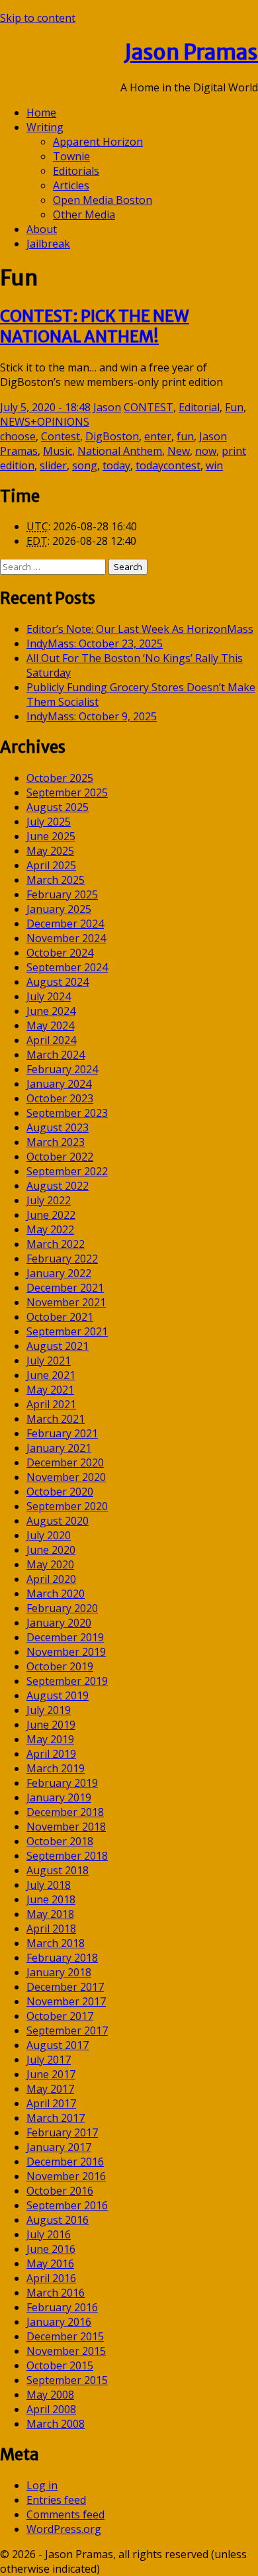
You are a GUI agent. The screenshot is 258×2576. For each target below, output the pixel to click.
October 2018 (60, 1841)
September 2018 (67, 1856)
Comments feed (65, 2514)
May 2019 (50, 1739)
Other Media (84, 215)
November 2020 (66, 1477)
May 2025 (50, 851)
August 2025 (58, 807)
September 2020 (67, 1506)
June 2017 (51, 2074)
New (179, 451)
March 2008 (56, 2424)
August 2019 (58, 1695)
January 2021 (59, 1448)
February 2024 (62, 1069)
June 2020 (51, 1550)
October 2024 (60, 953)
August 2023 (58, 1127)
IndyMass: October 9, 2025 (92, 716)
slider (53, 465)
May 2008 (50, 2395)
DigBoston (112, 436)
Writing (45, 127)
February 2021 (62, 1433)
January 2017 (59, 2147)
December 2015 (65, 2336)
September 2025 (67, 792)
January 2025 (59, 909)
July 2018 (49, 1885)
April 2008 (51, 2409)
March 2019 (56, 1768)
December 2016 (65, 2162)
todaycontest (168, 465)
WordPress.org (64, 2529)
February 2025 (62, 894)
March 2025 (56, 880)
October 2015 (60, 2365)
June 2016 (51, 2249)
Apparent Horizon (98, 142)
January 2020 (59, 1623)
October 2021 (60, 1317)
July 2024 (49, 996)
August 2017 (58, 2045)
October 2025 (60, 778)
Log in (42, 2485)
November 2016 (66, 2176)
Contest (61, 436)
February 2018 (62, 1958)
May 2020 (50, 1564)
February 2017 (62, 2132)
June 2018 (51, 1899)
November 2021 (66, 1302)
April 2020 (51, 1579)
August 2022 (58, 1186)
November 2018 (66, 1827)
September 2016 (67, 2205)
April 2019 (51, 1754)
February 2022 (62, 1259)
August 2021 (58, 1346)
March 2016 (56, 2293)
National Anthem (120, 451)
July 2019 (49, 1710)
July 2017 (49, 2060)
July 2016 (49, 2234)
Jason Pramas (191, 52)
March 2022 (56, 1244)
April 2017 (51, 2103)
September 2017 (67, 2030)
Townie (71, 156)
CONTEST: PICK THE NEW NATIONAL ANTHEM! (95, 326)
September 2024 (67, 967)
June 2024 (51, 1011)
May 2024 (50, 1026)
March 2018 (56, 1943)
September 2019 (67, 1681)
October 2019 (60, 1666)
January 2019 (59, 1797)
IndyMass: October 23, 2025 (95, 644)
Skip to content (38, 18)
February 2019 (62, 1783)
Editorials (76, 171)
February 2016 (62, 2307)
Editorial (199, 407)
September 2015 (67, 2380)
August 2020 (58, 1521)
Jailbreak (48, 244)
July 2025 (49, 822)
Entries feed (56, 2500)
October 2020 (60, 1492)
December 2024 (65, 924)
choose (18, 436)
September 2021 (67, 1331)
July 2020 (49, 1535)
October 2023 (60, 1098)
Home (41, 113)
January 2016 (59, 2322)
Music (58, 451)
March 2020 (56, 1594)
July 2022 (49, 1200)
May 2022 (50, 1229)
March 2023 (56, 1142)
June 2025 (51, 836)
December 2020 (65, 1462)
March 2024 (56, 1055)
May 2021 (50, 1390)
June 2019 (51, 1725)
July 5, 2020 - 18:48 (45, 407)
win (214, 465)
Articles (71, 185)
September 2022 (67, 1171)
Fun (234, 407)
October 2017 (60, 2016)
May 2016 (50, 2264)
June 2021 (51, 1375)
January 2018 (59, 1972)
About (42, 229)
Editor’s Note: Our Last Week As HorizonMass (140, 629)
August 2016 (58, 2220)
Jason (107, 407)
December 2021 (65, 1288)
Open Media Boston (103, 200)
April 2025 (51, 865)
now (206, 451)
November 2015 (66, 2351)
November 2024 (66, 938)
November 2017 (66, 2001)
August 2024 (58, 982)
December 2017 (65, 1987)
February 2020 (62, 1608)
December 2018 (65, 1812)
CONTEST (149, 407)
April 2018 (51, 1929)
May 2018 (50, 1914)
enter (158, 436)
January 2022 (59, 1273)
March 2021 (56, 1419)
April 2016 (51, 2278)
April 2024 (51, 1040)
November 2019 (66, 1652)
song (85, 465)
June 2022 (51, 1215)
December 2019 (65, 1637)
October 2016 (60, 2191)
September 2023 (67, 1113)
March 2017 (56, 2118)
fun (185, 436)
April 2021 (51, 1404)
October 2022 (60, 1157)
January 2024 (59, 1084)
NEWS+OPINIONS (45, 422)
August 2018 (58, 1870)
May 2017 (50, 2089)
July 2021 (49, 1360)
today (116, 465)
